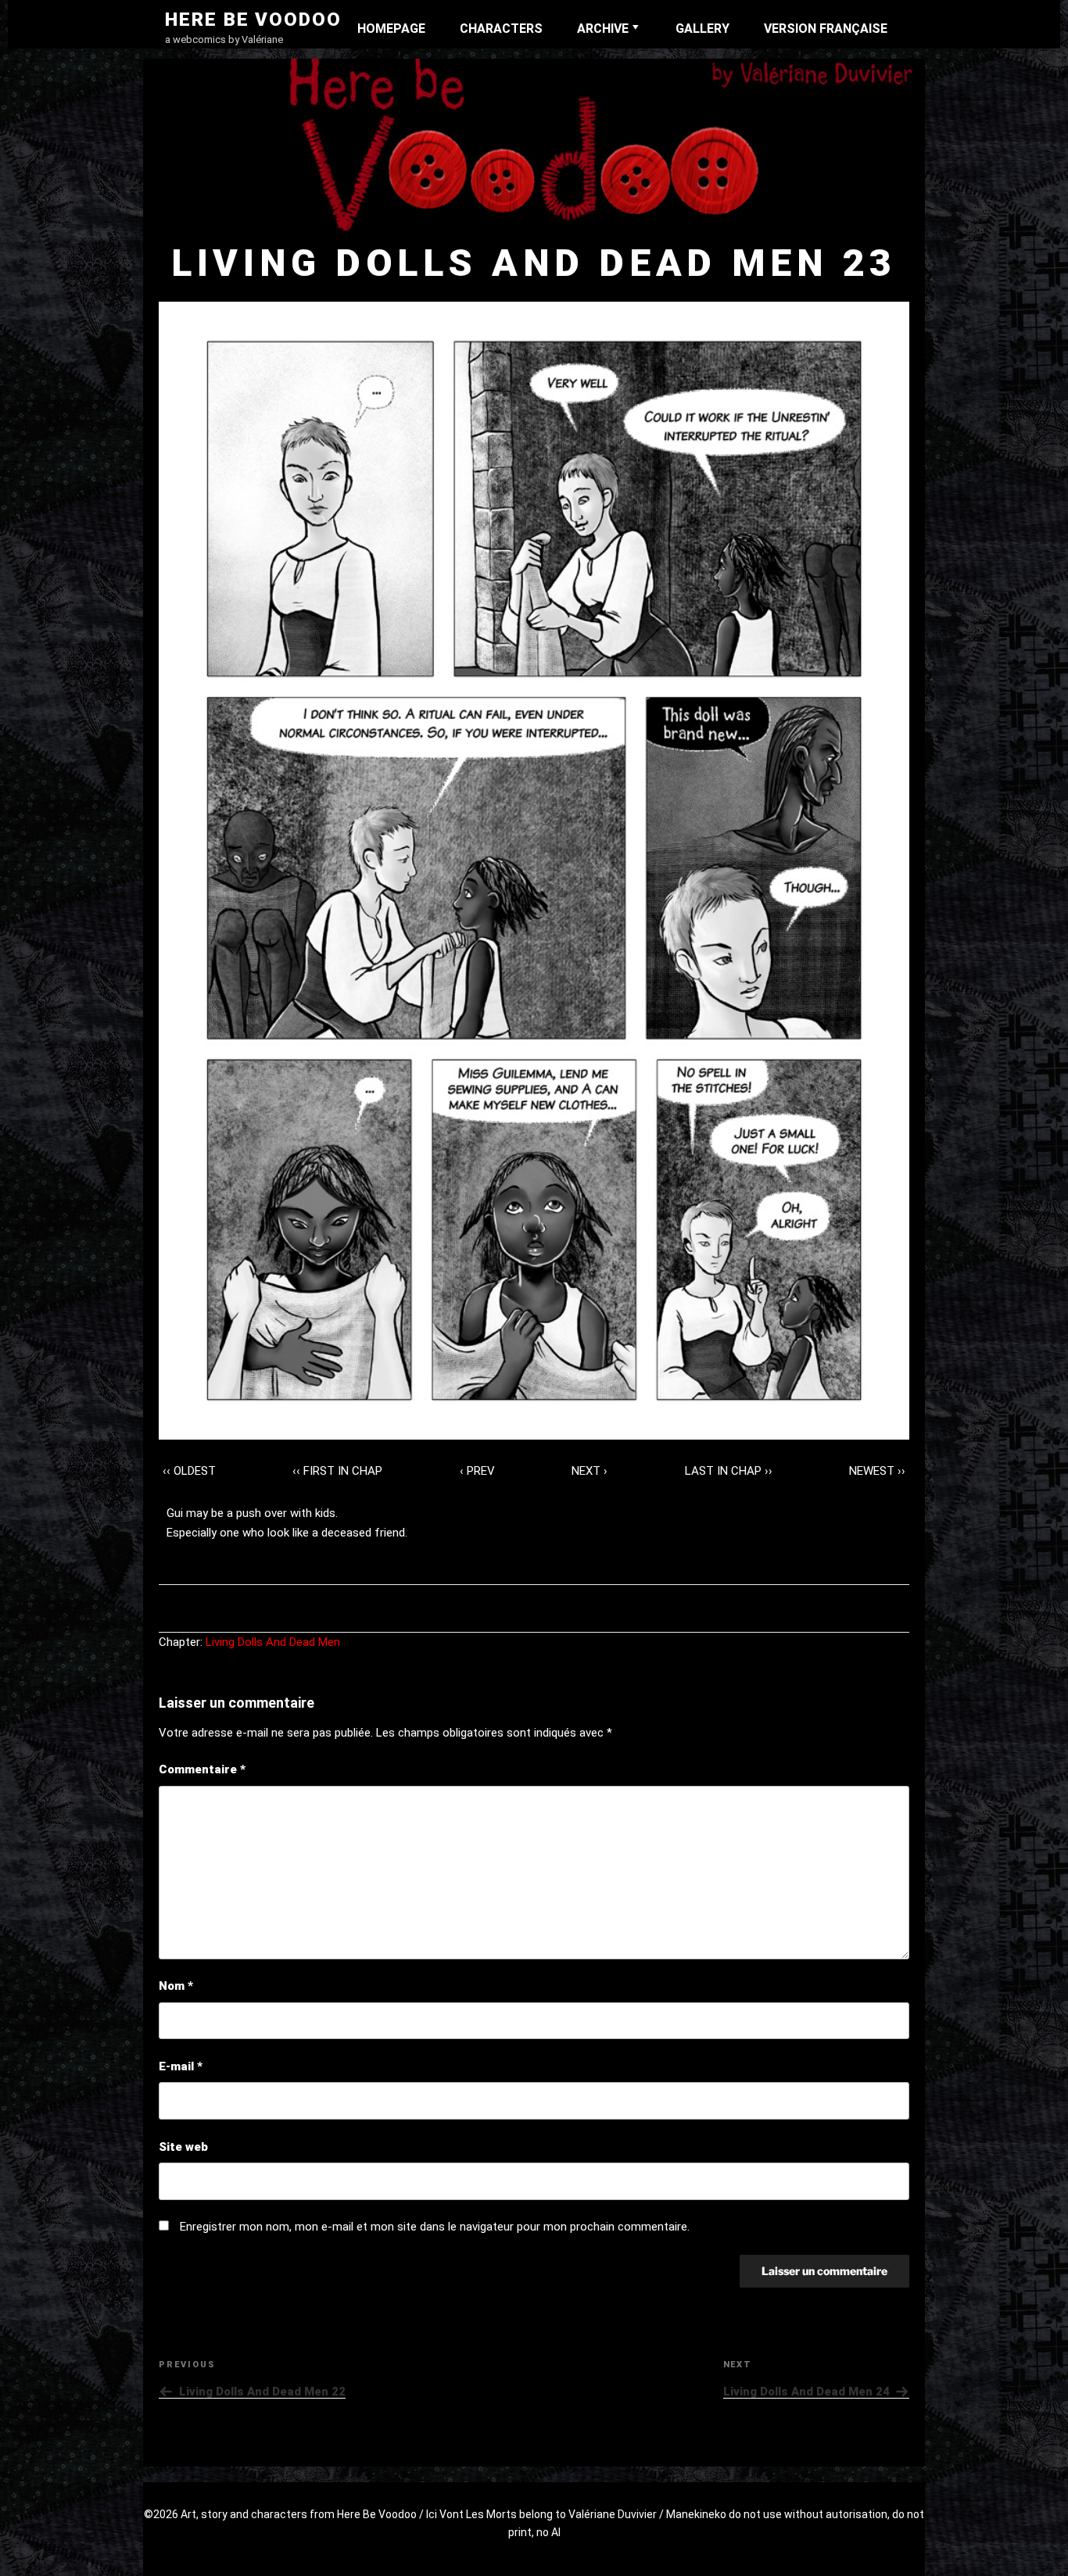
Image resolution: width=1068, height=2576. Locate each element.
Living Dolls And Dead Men (273, 1642)
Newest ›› (877, 1471)
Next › (590, 1471)
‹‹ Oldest (189, 1471)
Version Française (826, 29)
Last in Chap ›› (729, 1471)
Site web (183, 2147)
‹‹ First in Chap (337, 1471)
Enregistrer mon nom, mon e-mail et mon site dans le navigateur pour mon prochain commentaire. (435, 2227)
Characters (501, 29)
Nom (176, 1986)
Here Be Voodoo (253, 20)
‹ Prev (477, 1471)
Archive (603, 29)
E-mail (181, 2066)
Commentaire (202, 1769)
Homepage (391, 29)
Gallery (702, 29)
